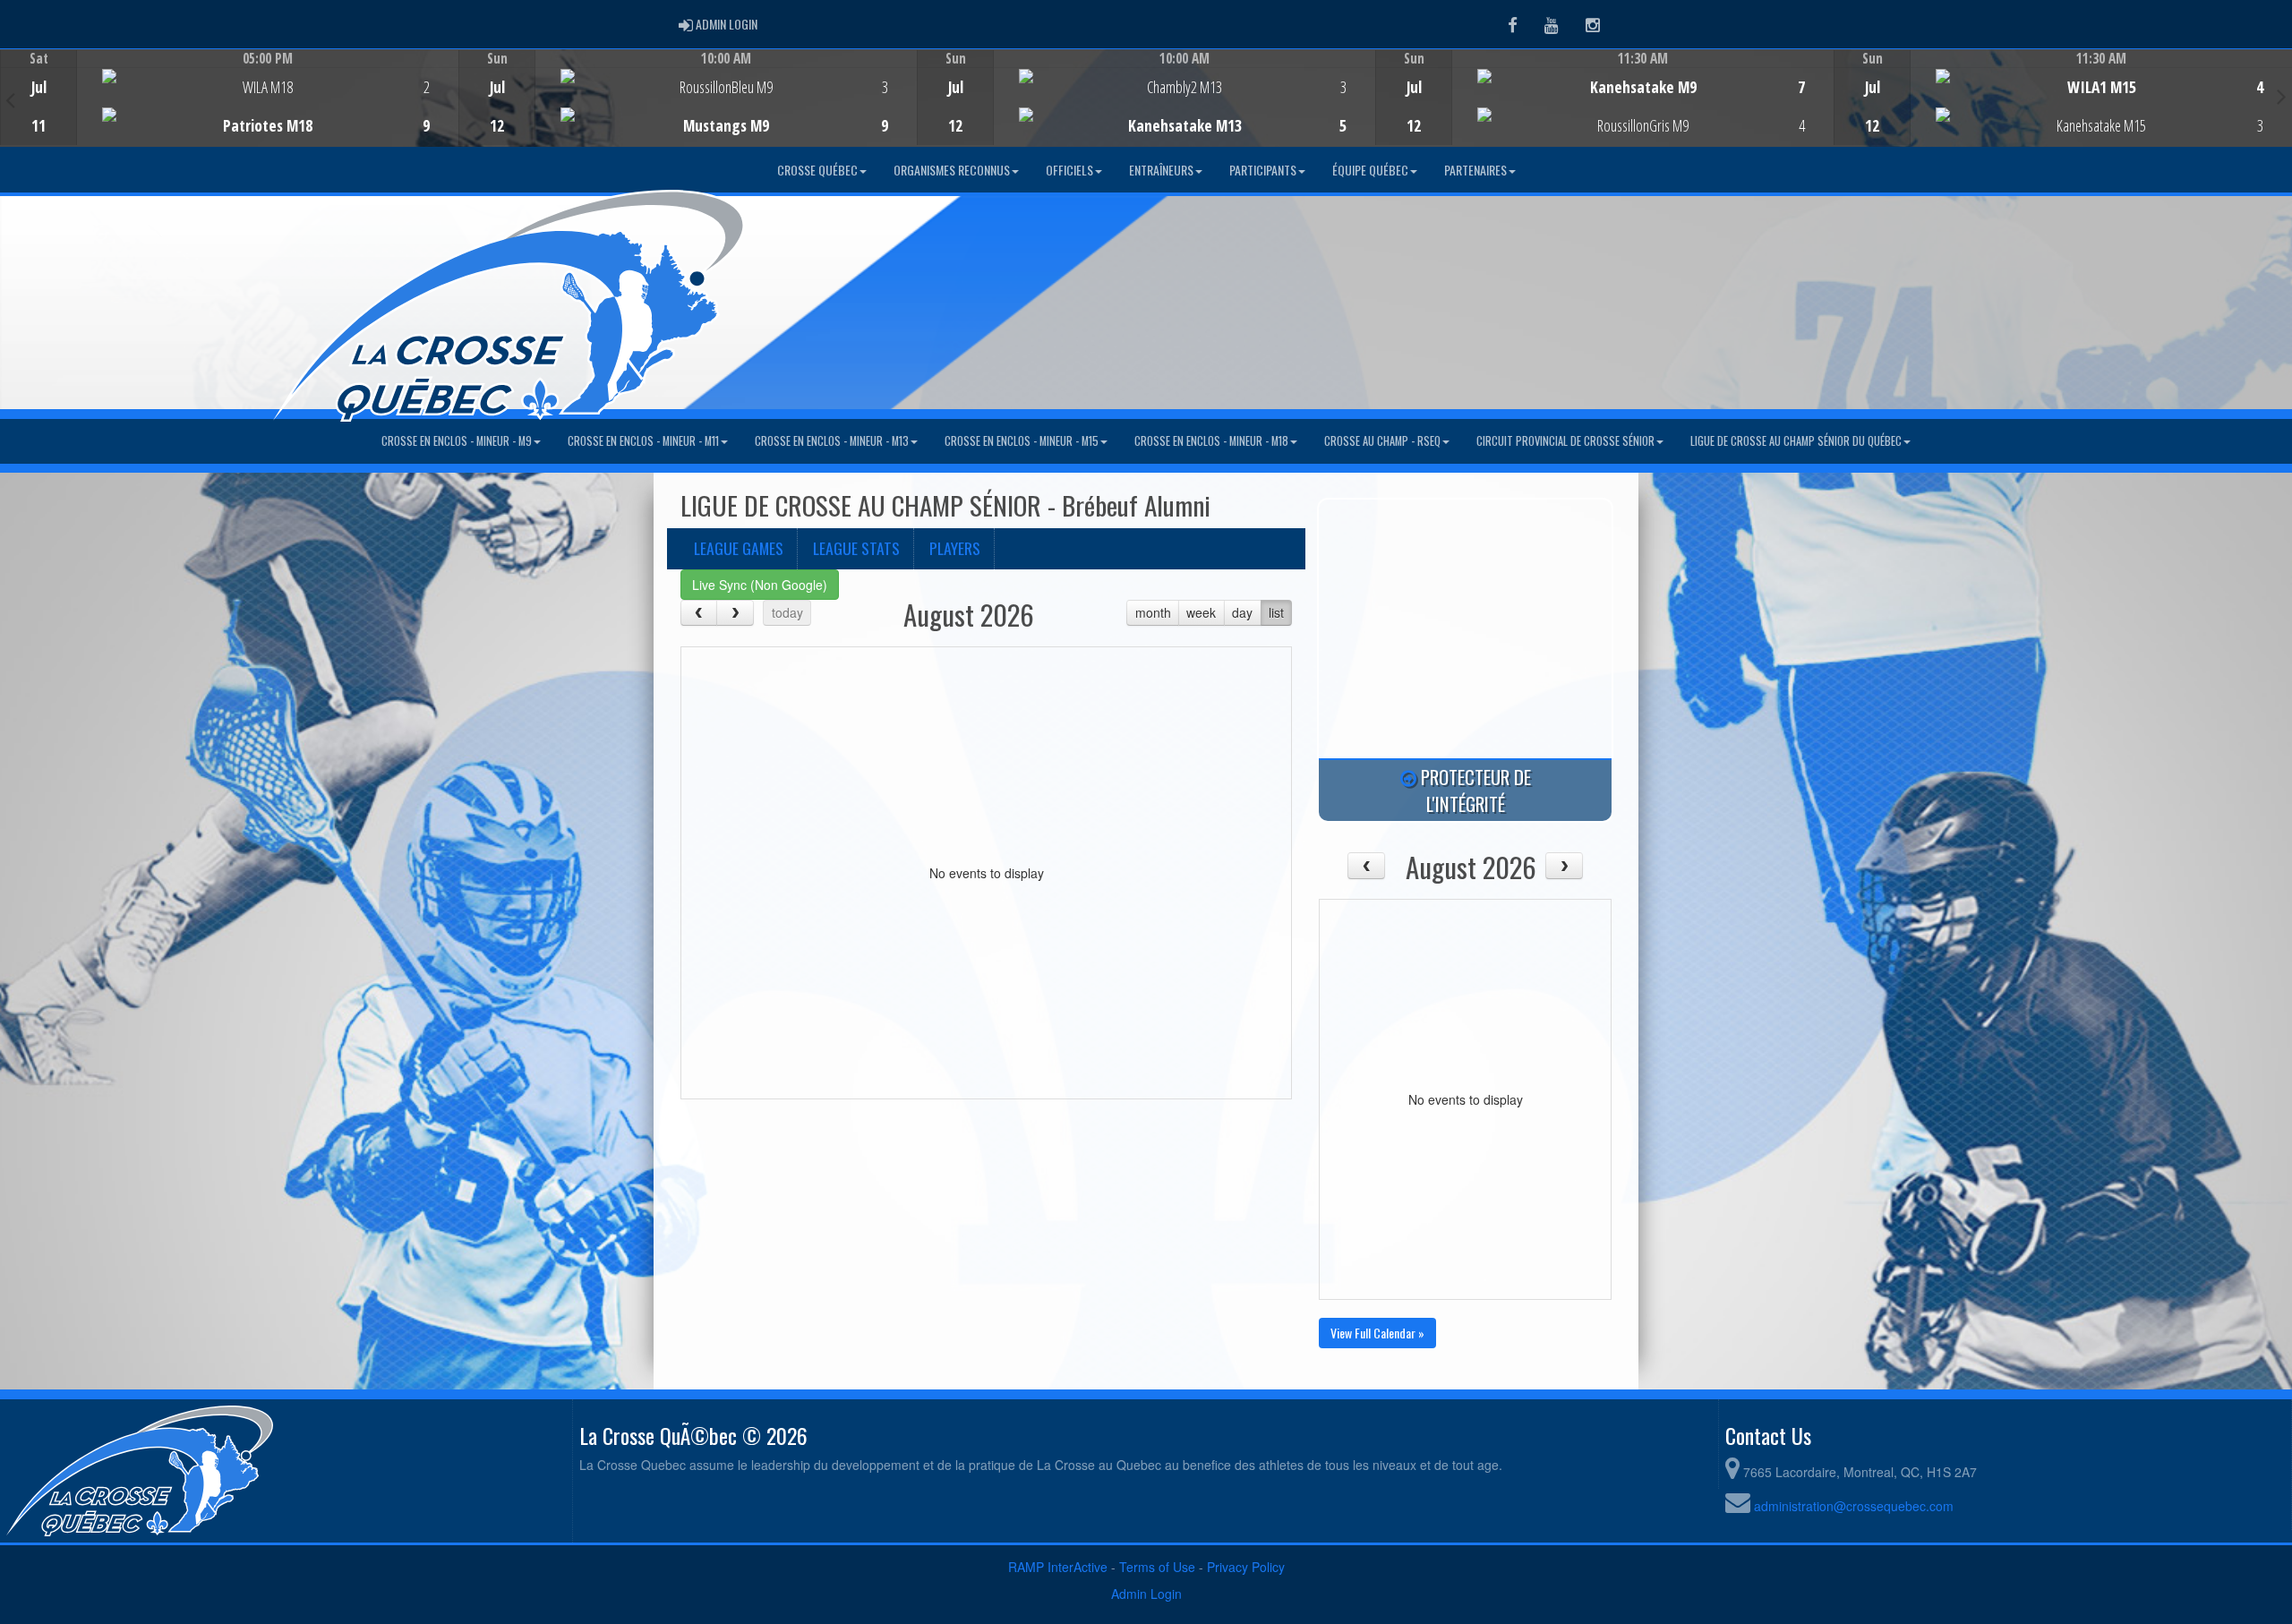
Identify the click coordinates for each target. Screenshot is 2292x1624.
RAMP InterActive (1058, 1567)
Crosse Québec (817, 170)
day (1242, 612)
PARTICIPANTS (1263, 170)
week (1201, 612)
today (787, 612)
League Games (739, 548)
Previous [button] (10, 99)
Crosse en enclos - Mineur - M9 (457, 441)
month (1153, 612)
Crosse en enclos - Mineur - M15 (1022, 441)
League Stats (856, 548)
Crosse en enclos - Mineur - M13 (832, 441)
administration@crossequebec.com (1854, 1506)
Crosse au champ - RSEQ (1382, 441)
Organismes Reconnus (952, 170)
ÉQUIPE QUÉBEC (1370, 170)
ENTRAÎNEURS (1161, 170)
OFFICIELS (1069, 170)
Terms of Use (1157, 1567)
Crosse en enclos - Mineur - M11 (643, 441)
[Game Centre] (230, 111)
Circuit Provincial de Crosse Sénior (1565, 441)
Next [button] (2282, 96)
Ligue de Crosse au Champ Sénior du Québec (1796, 441)
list (1276, 612)
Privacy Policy (1246, 1567)
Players (955, 548)
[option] (229, 98)
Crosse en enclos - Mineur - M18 (1211, 441)
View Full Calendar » (1377, 1333)
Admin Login (1146, 1594)
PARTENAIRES (1475, 170)
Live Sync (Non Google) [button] (760, 585)
